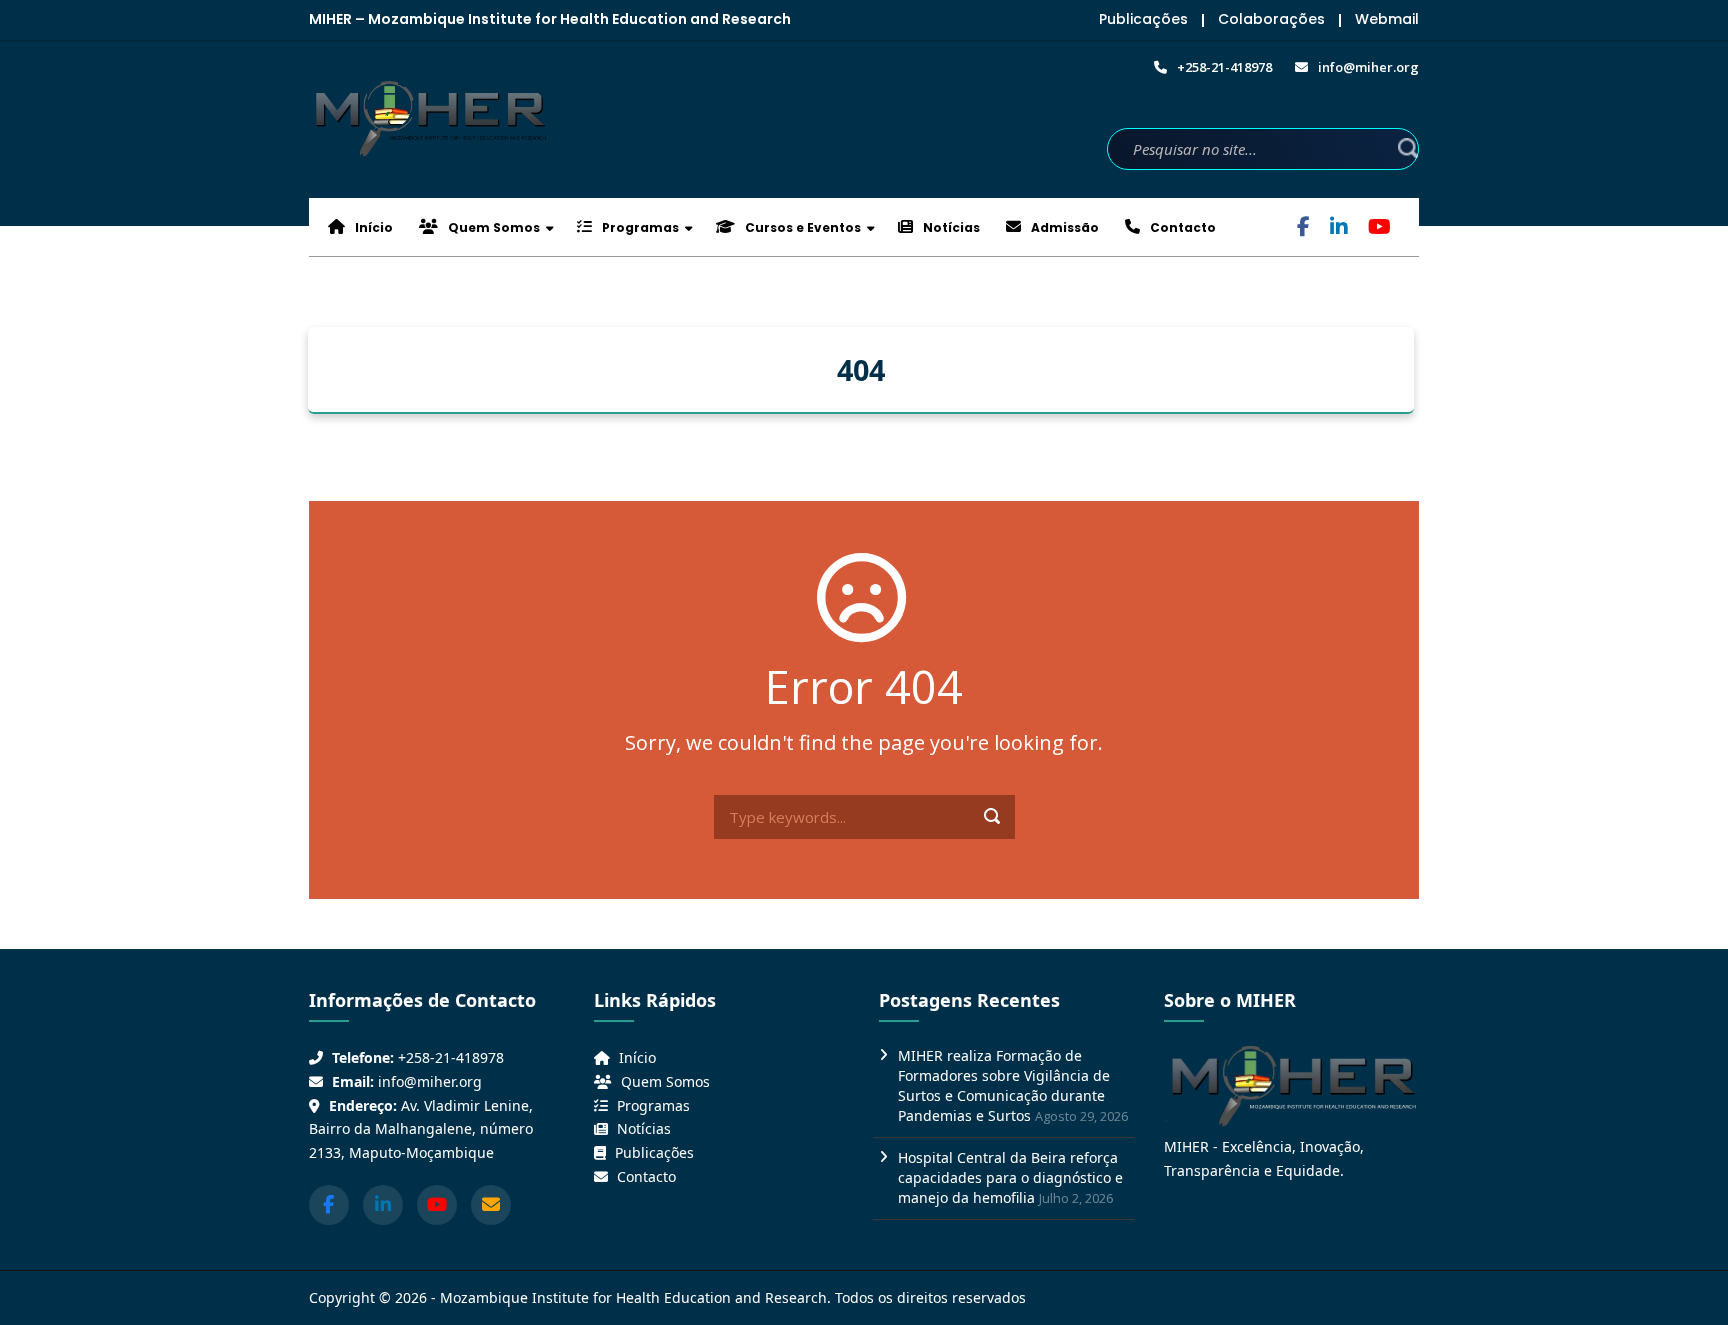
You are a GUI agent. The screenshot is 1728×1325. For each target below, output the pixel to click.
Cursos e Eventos (801, 227)
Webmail (1387, 19)
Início (372, 227)
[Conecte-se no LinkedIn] (383, 1205)
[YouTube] (1379, 228)
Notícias (950, 227)
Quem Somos (492, 227)
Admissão (1063, 227)
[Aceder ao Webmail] (491, 1205)
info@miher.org (430, 1081)
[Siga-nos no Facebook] (329, 1205)
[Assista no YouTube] (437, 1205)
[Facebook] (1303, 228)
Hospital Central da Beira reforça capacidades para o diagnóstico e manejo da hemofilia (1010, 1177)
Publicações (1143, 19)
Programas (639, 227)
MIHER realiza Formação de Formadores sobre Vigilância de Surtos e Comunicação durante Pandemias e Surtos (1004, 1085)
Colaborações (1271, 19)
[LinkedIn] (1339, 228)
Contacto (1181, 227)
